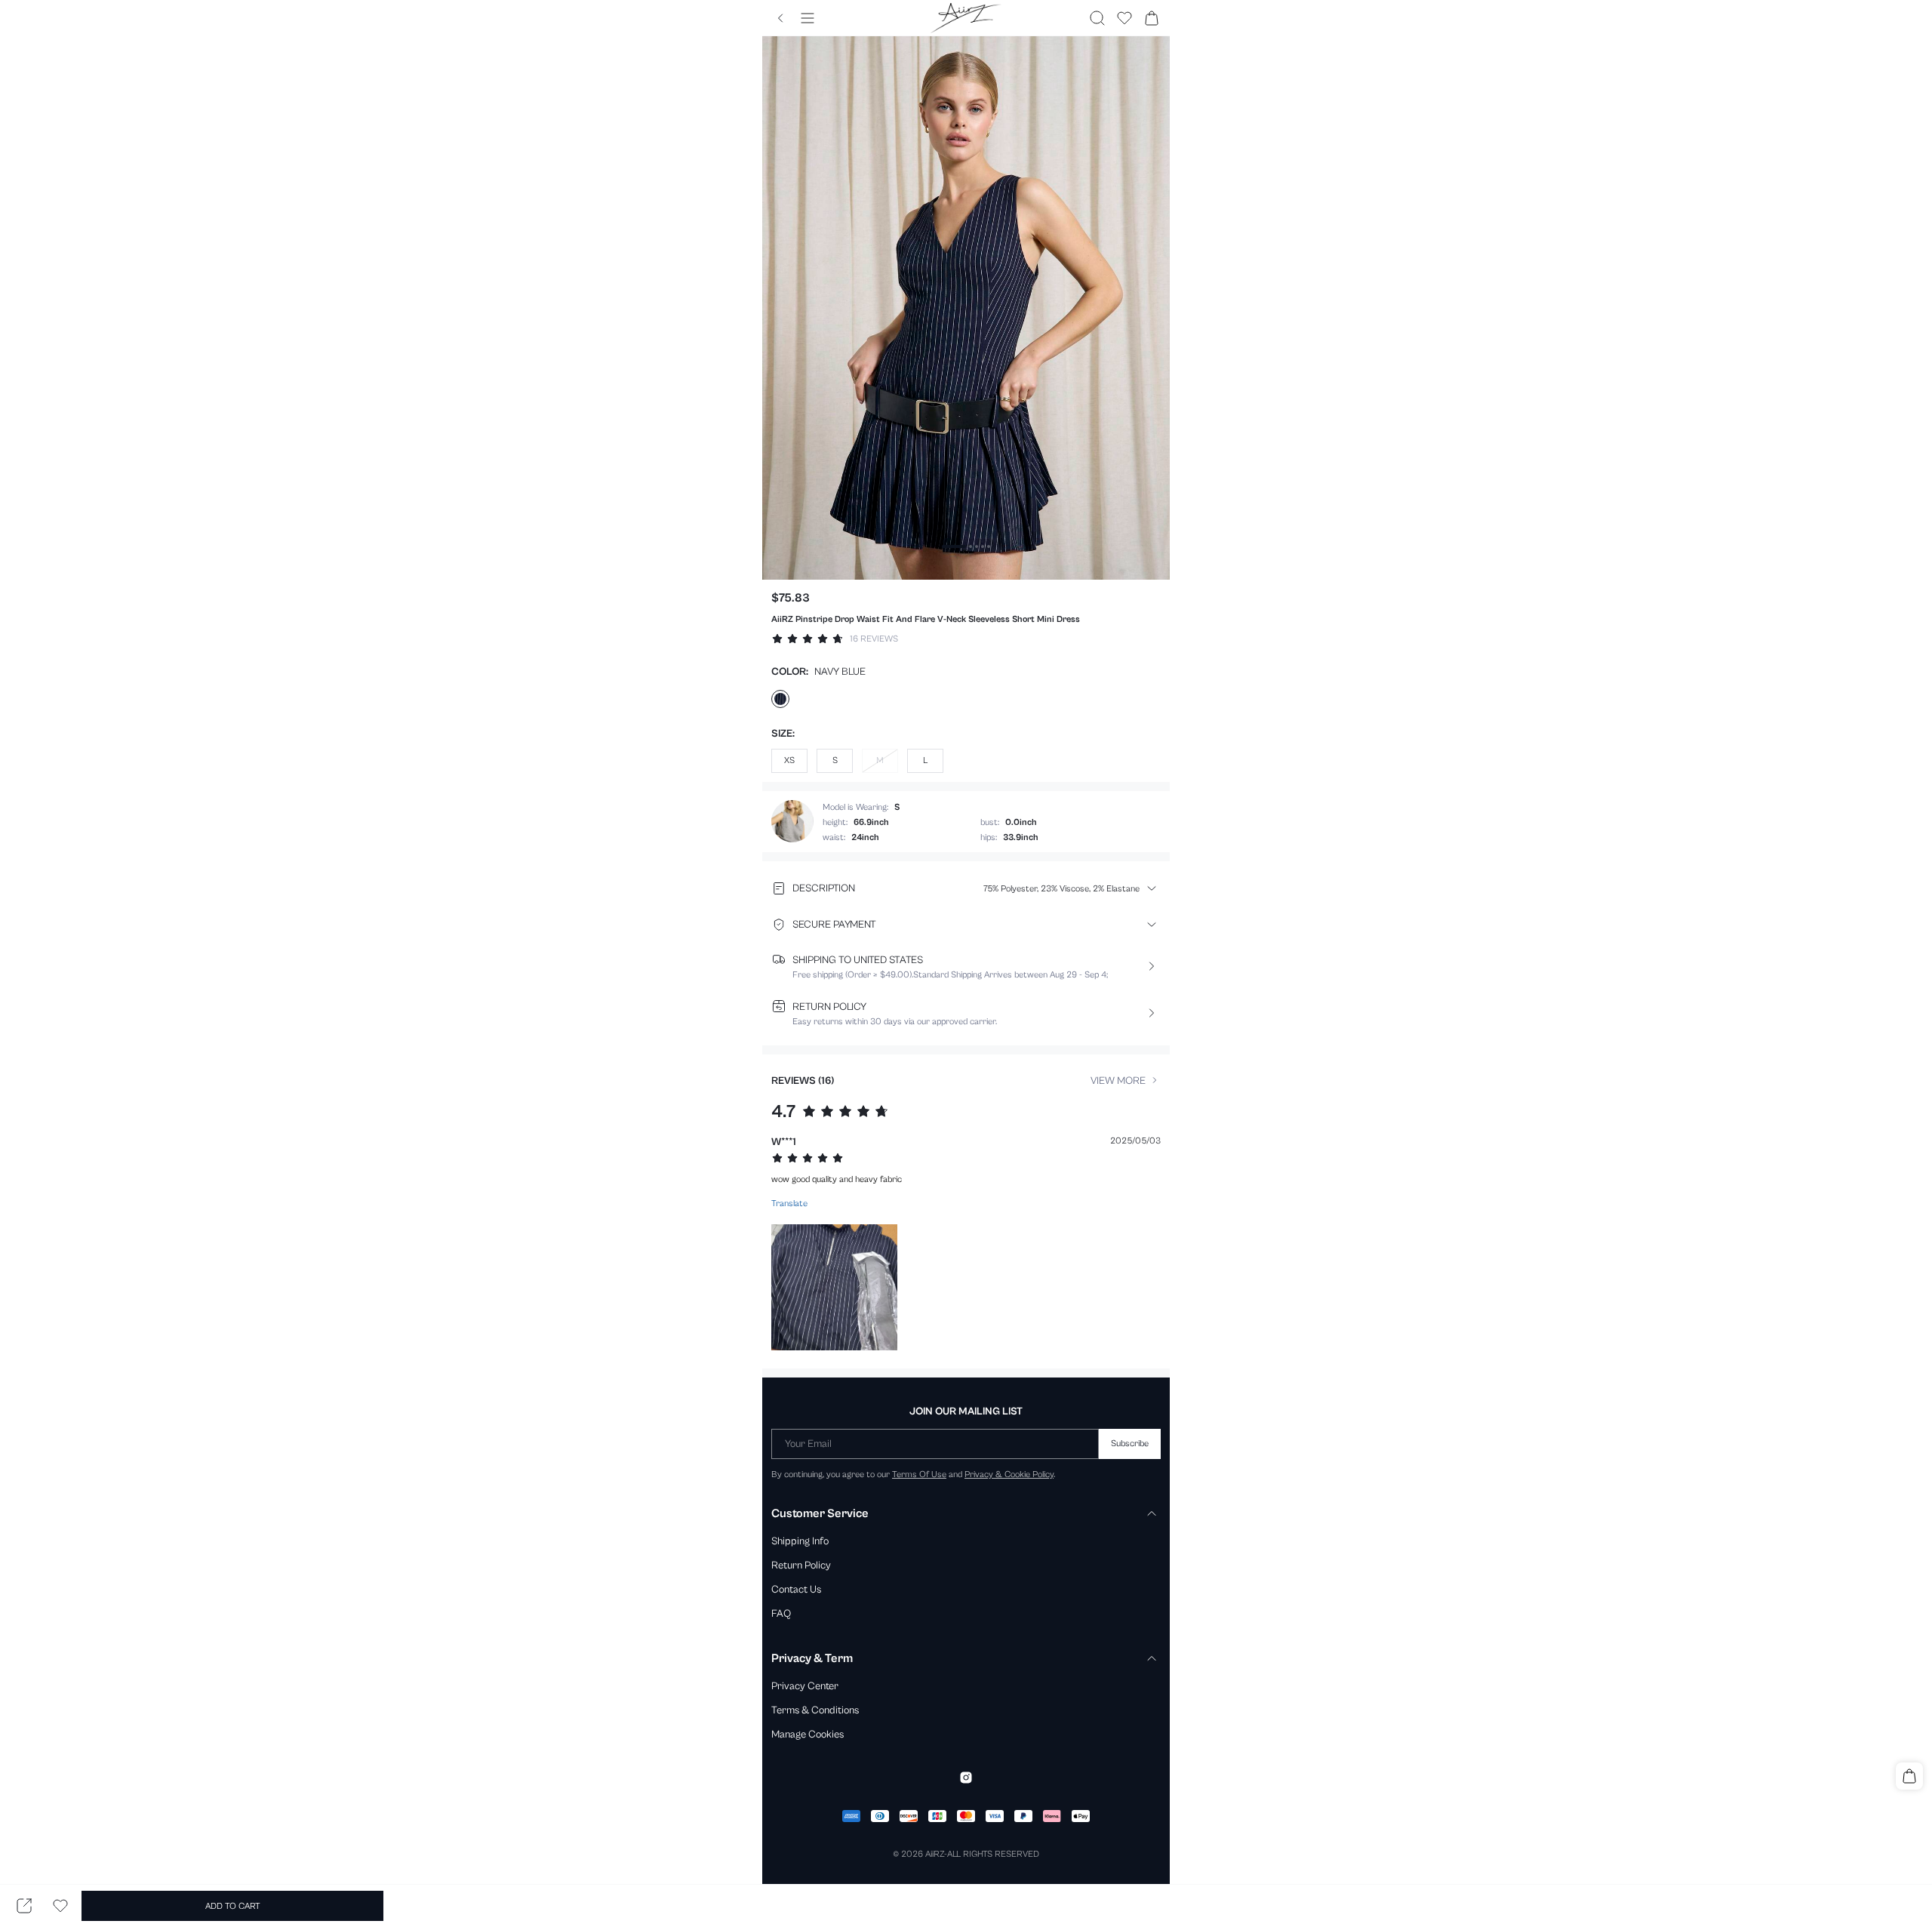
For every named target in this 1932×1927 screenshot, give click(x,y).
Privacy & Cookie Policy (1009, 1474)
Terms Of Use (919, 1474)
